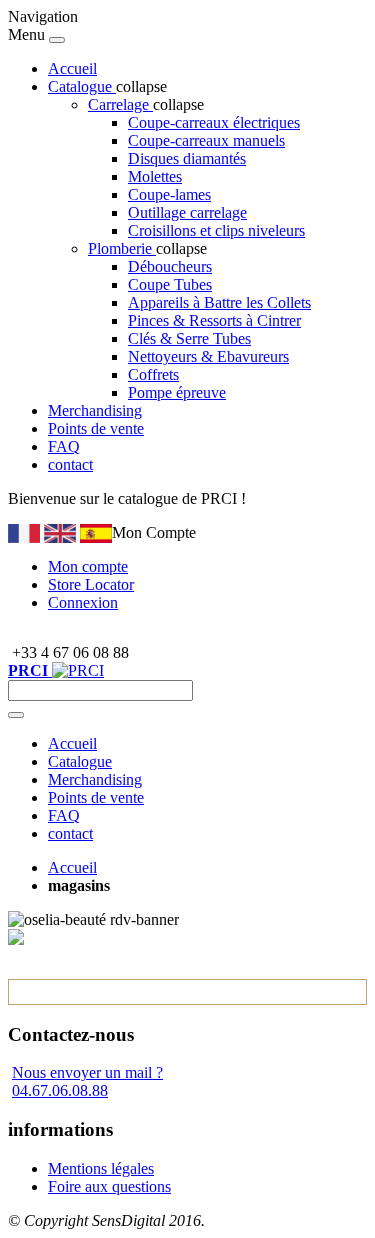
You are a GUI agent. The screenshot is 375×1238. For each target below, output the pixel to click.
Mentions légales (101, 1168)
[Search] (16, 715)
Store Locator (91, 584)
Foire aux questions (109, 1186)
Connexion (83, 602)
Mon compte (88, 566)
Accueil (72, 68)
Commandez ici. (301, 498)
